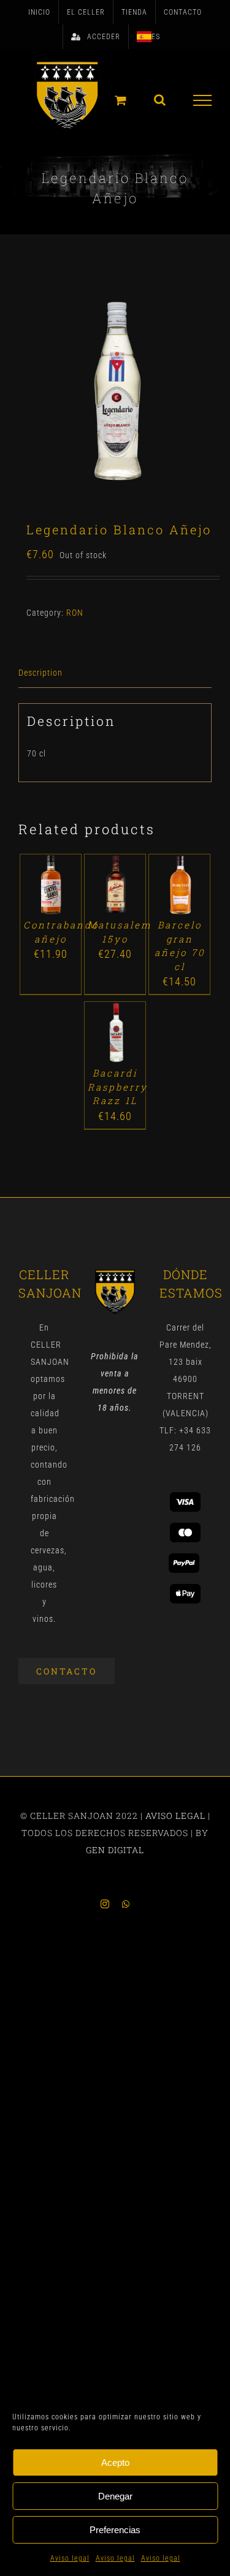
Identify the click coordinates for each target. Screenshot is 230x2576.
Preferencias (115, 2530)
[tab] (115, 673)
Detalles (51, 898)
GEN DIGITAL (115, 1850)
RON (75, 613)
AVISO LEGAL (175, 1816)
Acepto (115, 2462)
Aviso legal (70, 2558)
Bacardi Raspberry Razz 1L (118, 1087)
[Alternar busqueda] (160, 100)
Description (40, 673)
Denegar (115, 2496)
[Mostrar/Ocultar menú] (203, 100)
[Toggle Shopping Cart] (121, 100)
